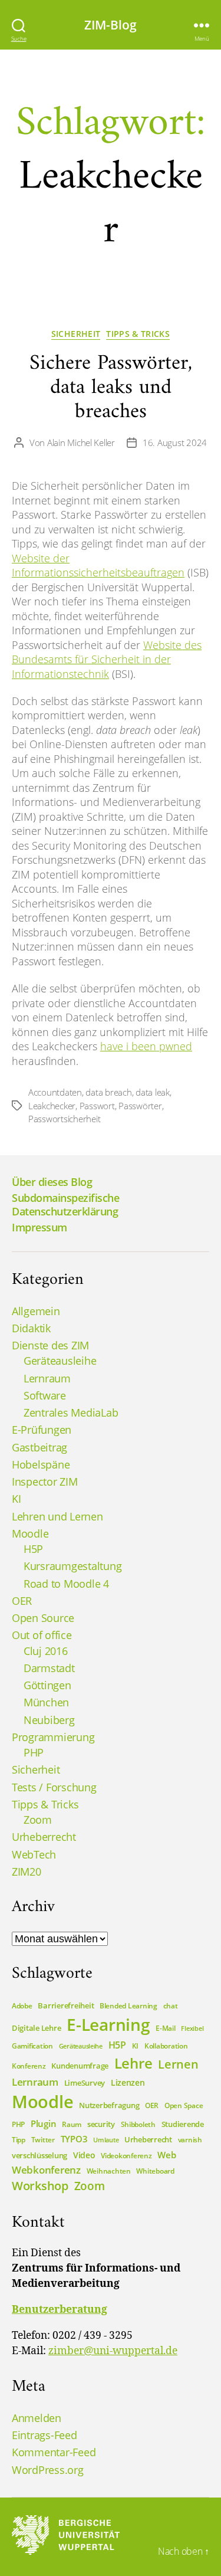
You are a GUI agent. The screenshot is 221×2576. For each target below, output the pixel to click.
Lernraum (47, 1378)
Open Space (184, 2105)
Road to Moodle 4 (66, 1584)
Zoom (38, 1820)
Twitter (43, 2140)
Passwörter (140, 1106)
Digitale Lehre (36, 2028)
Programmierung (53, 1737)
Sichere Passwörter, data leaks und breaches (111, 388)
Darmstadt (49, 1668)
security (101, 2124)
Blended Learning (128, 2006)
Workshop (40, 2186)
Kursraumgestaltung (72, 1566)
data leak (153, 1092)
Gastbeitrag (39, 1447)
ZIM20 (27, 1872)
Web (166, 2155)
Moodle (30, 1533)
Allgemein (36, 1311)
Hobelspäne (41, 1464)
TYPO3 (74, 2139)
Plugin (43, 2123)
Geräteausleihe (60, 1361)
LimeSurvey (85, 2083)
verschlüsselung (39, 2155)
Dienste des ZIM (50, 1345)
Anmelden (37, 2418)
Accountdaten (55, 1092)
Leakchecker (52, 1106)
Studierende (183, 2124)
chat (171, 2006)
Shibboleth (138, 2124)
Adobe (22, 2006)
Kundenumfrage (80, 2066)
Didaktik (31, 1328)
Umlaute (106, 2140)
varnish (190, 2140)
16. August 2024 (175, 443)
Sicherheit (76, 334)
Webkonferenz (46, 2169)
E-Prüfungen (42, 1430)
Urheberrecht (44, 1837)
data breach (108, 1092)
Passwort (97, 1106)
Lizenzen (128, 2082)
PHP (34, 1752)
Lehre (133, 2063)
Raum (72, 2124)
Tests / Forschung (54, 1787)
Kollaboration (166, 2046)
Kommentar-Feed (54, 2452)
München (46, 1702)
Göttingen (47, 1685)
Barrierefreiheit (66, 2005)
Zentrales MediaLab (71, 1412)
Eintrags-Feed (44, 2435)
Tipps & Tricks (138, 334)
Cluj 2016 (46, 1651)
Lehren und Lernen (57, 1516)
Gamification (32, 2046)
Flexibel (192, 2028)
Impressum (39, 1227)
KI (16, 1499)
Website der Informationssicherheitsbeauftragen (98, 566)
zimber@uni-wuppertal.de (113, 2351)
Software (45, 1395)
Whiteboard (155, 2171)
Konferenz (29, 2066)
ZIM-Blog (111, 25)
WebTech (34, 1854)
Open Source (43, 1618)
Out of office (42, 1635)
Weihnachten (109, 2171)
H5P (33, 1549)
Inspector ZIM (45, 1482)
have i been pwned (146, 1046)
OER (22, 1601)
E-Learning (108, 2024)
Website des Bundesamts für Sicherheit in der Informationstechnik (107, 659)
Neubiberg (49, 1720)
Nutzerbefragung (109, 2105)
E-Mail (165, 2028)
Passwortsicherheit (64, 1119)
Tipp (19, 2140)
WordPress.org (48, 2470)
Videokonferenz (126, 2156)
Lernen (178, 2064)
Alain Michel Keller (81, 443)
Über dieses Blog (52, 1182)
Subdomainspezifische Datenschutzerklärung (65, 1205)
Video (84, 2155)
